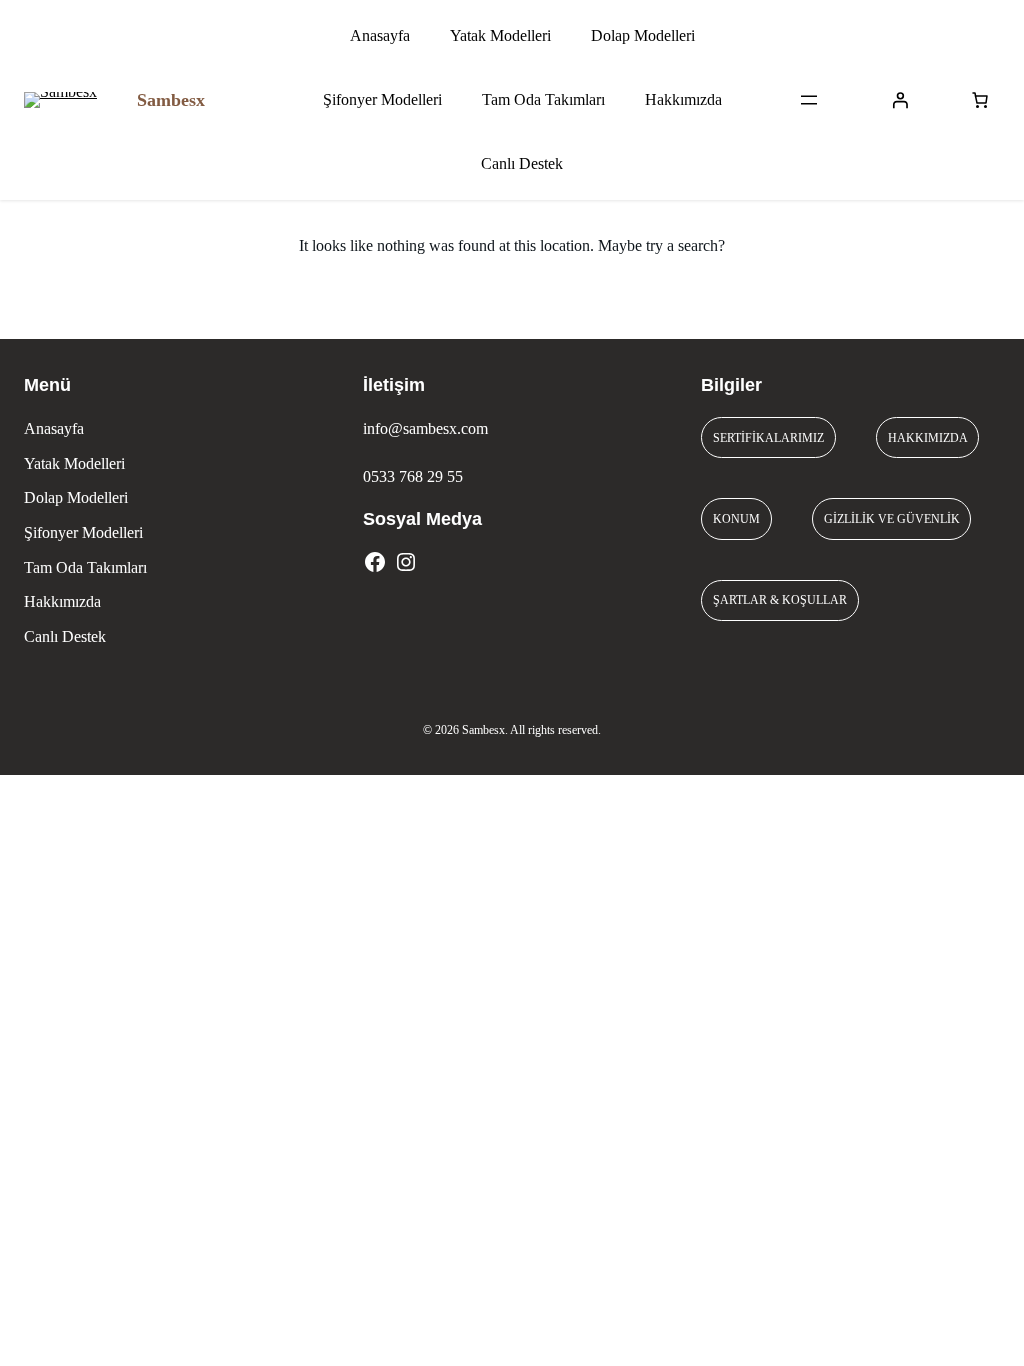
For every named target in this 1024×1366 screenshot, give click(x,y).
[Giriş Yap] (900, 100)
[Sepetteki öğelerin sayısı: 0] (980, 100)
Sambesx (171, 100)
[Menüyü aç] (809, 100)
